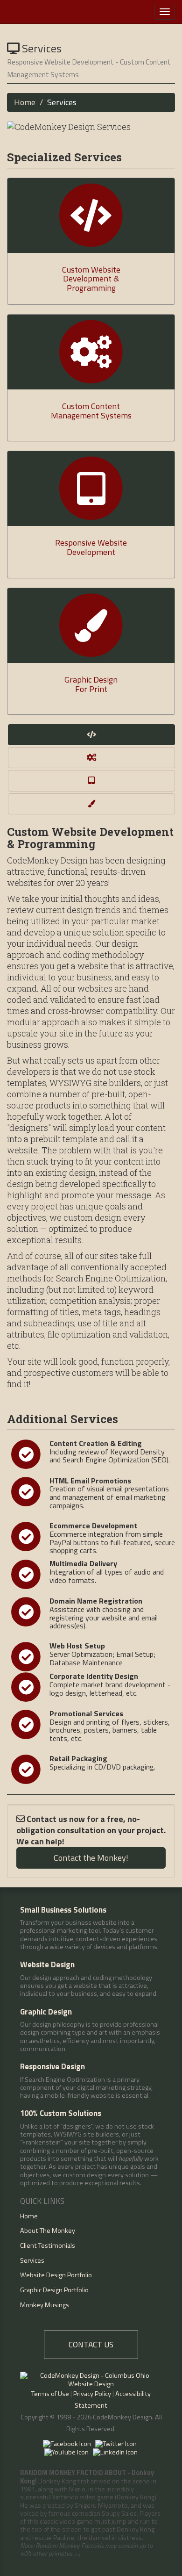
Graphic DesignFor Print (91, 684)
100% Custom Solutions (61, 2113)
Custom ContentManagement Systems (91, 411)
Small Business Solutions (63, 1910)
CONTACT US (91, 2344)
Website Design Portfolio (56, 2275)
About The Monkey (48, 2231)
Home (25, 102)
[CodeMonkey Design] (55, 12)
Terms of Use (50, 2394)
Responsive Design (52, 2066)
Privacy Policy (92, 2394)
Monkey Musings (45, 2305)
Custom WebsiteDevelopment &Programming (91, 279)
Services (32, 2260)
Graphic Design (46, 2012)
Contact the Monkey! (91, 1858)
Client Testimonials (48, 2245)
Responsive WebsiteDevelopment (91, 547)
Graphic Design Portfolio (54, 2290)
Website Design (47, 1964)
